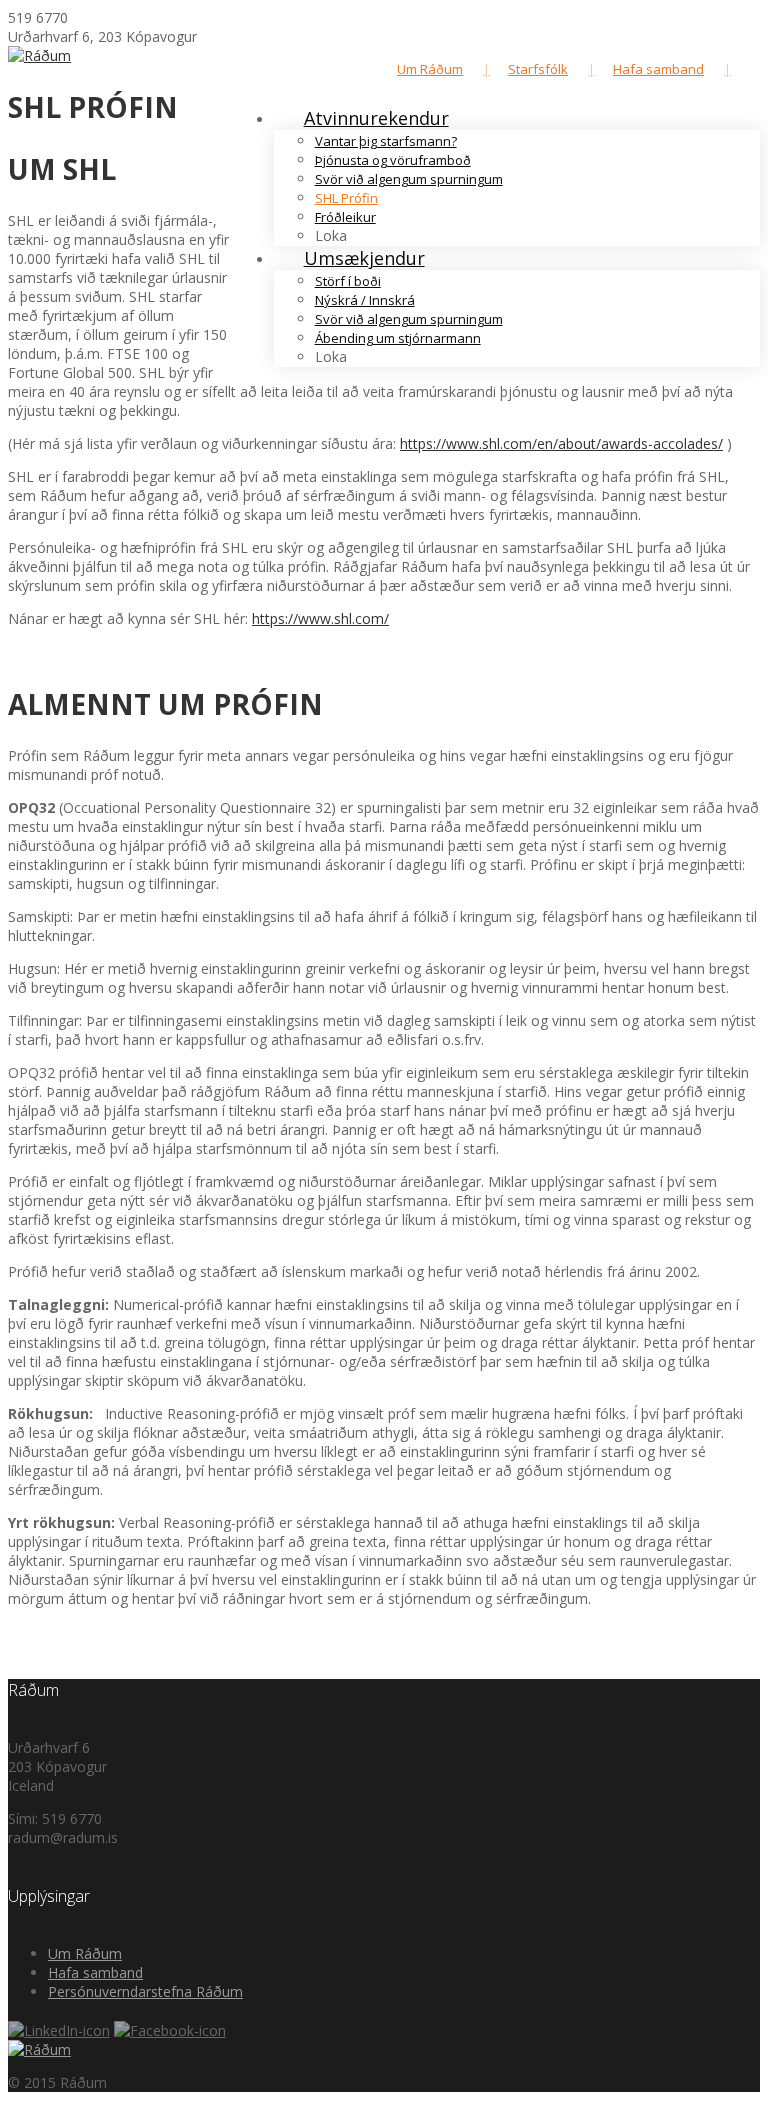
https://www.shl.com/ (320, 618)
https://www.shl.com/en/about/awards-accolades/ (561, 443)
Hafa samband (658, 69)
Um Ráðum (430, 69)
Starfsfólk (538, 69)
